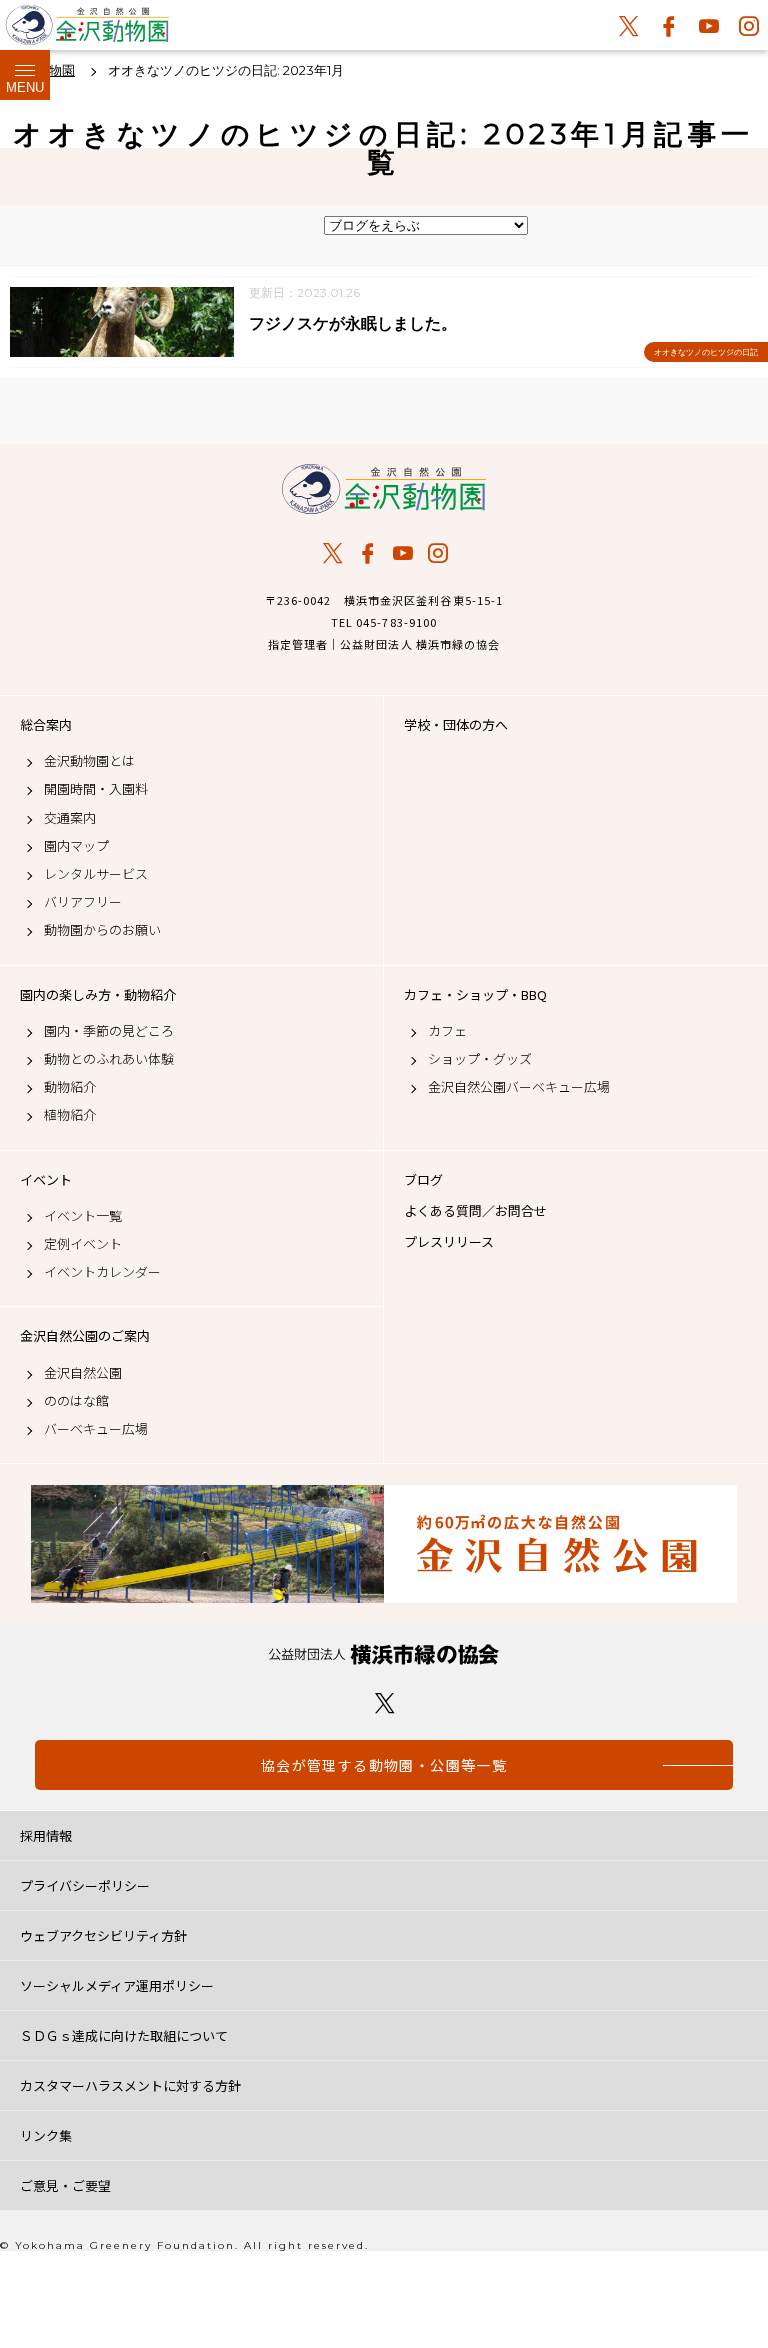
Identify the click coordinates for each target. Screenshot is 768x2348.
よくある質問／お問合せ (475, 1211)
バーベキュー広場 (96, 1429)
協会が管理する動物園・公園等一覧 (384, 1765)
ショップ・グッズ (480, 1059)
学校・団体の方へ (456, 725)
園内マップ (76, 846)
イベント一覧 (83, 1216)
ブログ (423, 1180)
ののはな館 (76, 1401)
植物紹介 (70, 1115)
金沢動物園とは (89, 761)
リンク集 (46, 2135)
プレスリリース (449, 1242)
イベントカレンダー (102, 1272)
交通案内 (70, 818)
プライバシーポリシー (85, 1885)
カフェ (447, 1031)
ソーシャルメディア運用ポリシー (117, 1985)
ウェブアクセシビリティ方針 (103, 1935)
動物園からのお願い (102, 930)
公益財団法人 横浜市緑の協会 (384, 1654)
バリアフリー (83, 902)
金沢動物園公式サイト (87, 30)
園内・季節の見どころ (109, 1031)
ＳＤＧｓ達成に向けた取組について (124, 2035)
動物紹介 (70, 1087)
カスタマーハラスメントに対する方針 (130, 2085)
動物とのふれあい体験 (109, 1059)
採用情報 (46, 1835)
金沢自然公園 (83, 1373)
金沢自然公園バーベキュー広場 (519, 1087)
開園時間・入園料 (96, 789)
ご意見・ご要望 (65, 2185)
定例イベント (83, 1244)
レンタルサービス (96, 874)
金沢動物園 (384, 489)
